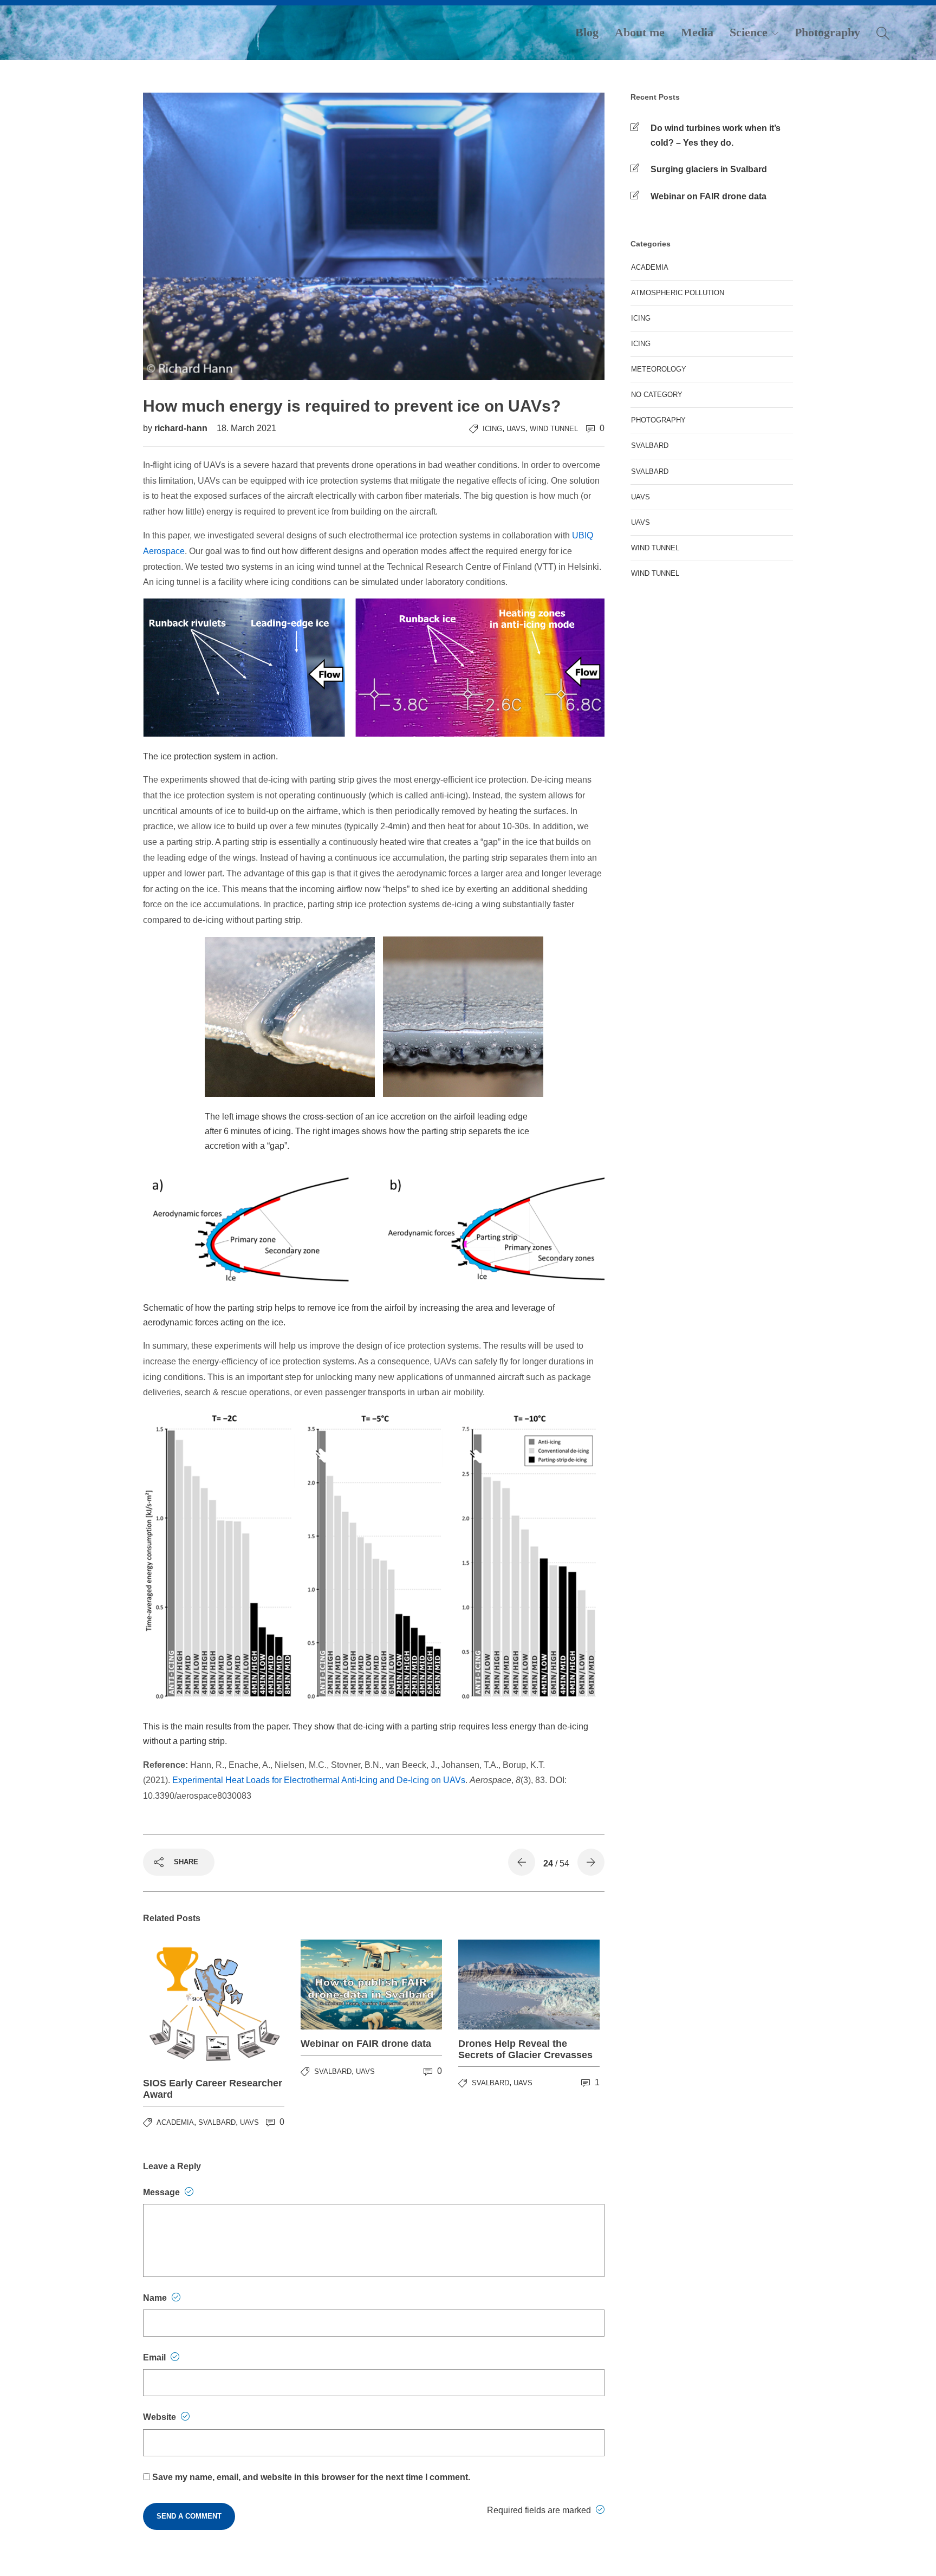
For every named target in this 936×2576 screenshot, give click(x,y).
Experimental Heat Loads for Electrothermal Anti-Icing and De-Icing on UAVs (319, 1780)
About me (640, 32)
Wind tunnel (655, 548)
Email (155, 2357)
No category (657, 395)
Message (162, 2192)
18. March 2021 (246, 428)
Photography (827, 32)
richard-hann (182, 428)
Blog (587, 32)
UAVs (516, 429)
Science (749, 32)
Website (161, 2417)
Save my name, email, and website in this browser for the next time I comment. (311, 2477)
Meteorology (659, 369)
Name (156, 2298)
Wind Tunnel (554, 429)
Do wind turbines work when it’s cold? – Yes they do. (716, 135)
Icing (492, 429)
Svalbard (217, 2122)
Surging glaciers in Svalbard (709, 169)
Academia (175, 2122)
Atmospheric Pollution (678, 293)
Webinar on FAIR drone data (708, 196)
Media (697, 32)
